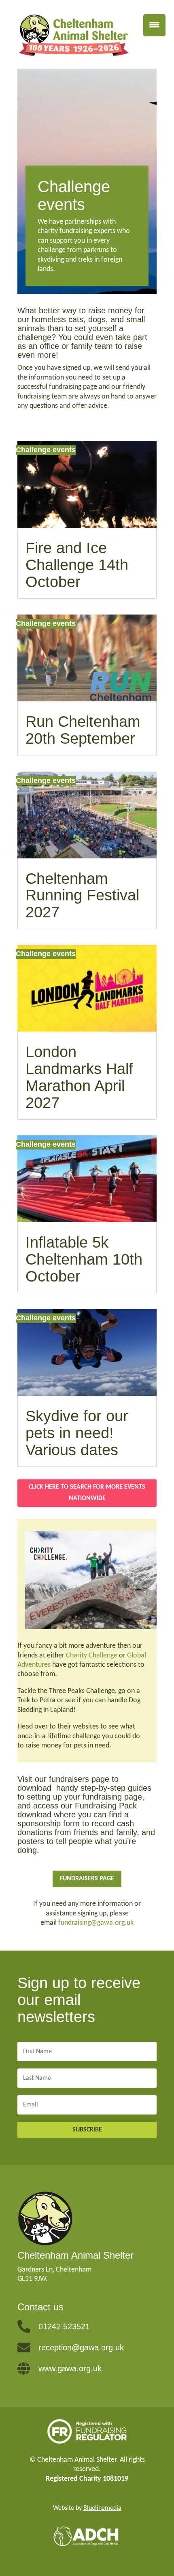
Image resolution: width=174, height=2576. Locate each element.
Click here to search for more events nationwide (87, 1493)
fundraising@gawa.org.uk (96, 1923)
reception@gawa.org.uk (81, 2347)
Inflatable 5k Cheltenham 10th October (84, 1259)
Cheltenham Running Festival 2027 (82, 896)
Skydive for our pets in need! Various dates (77, 1433)
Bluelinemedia (102, 2508)
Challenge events (46, 450)
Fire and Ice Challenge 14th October (77, 565)
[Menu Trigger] (154, 25)
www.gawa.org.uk (70, 2368)
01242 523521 (64, 2326)
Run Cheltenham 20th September (83, 730)
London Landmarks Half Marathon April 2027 (79, 1077)
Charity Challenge (92, 1656)
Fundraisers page (87, 1879)
